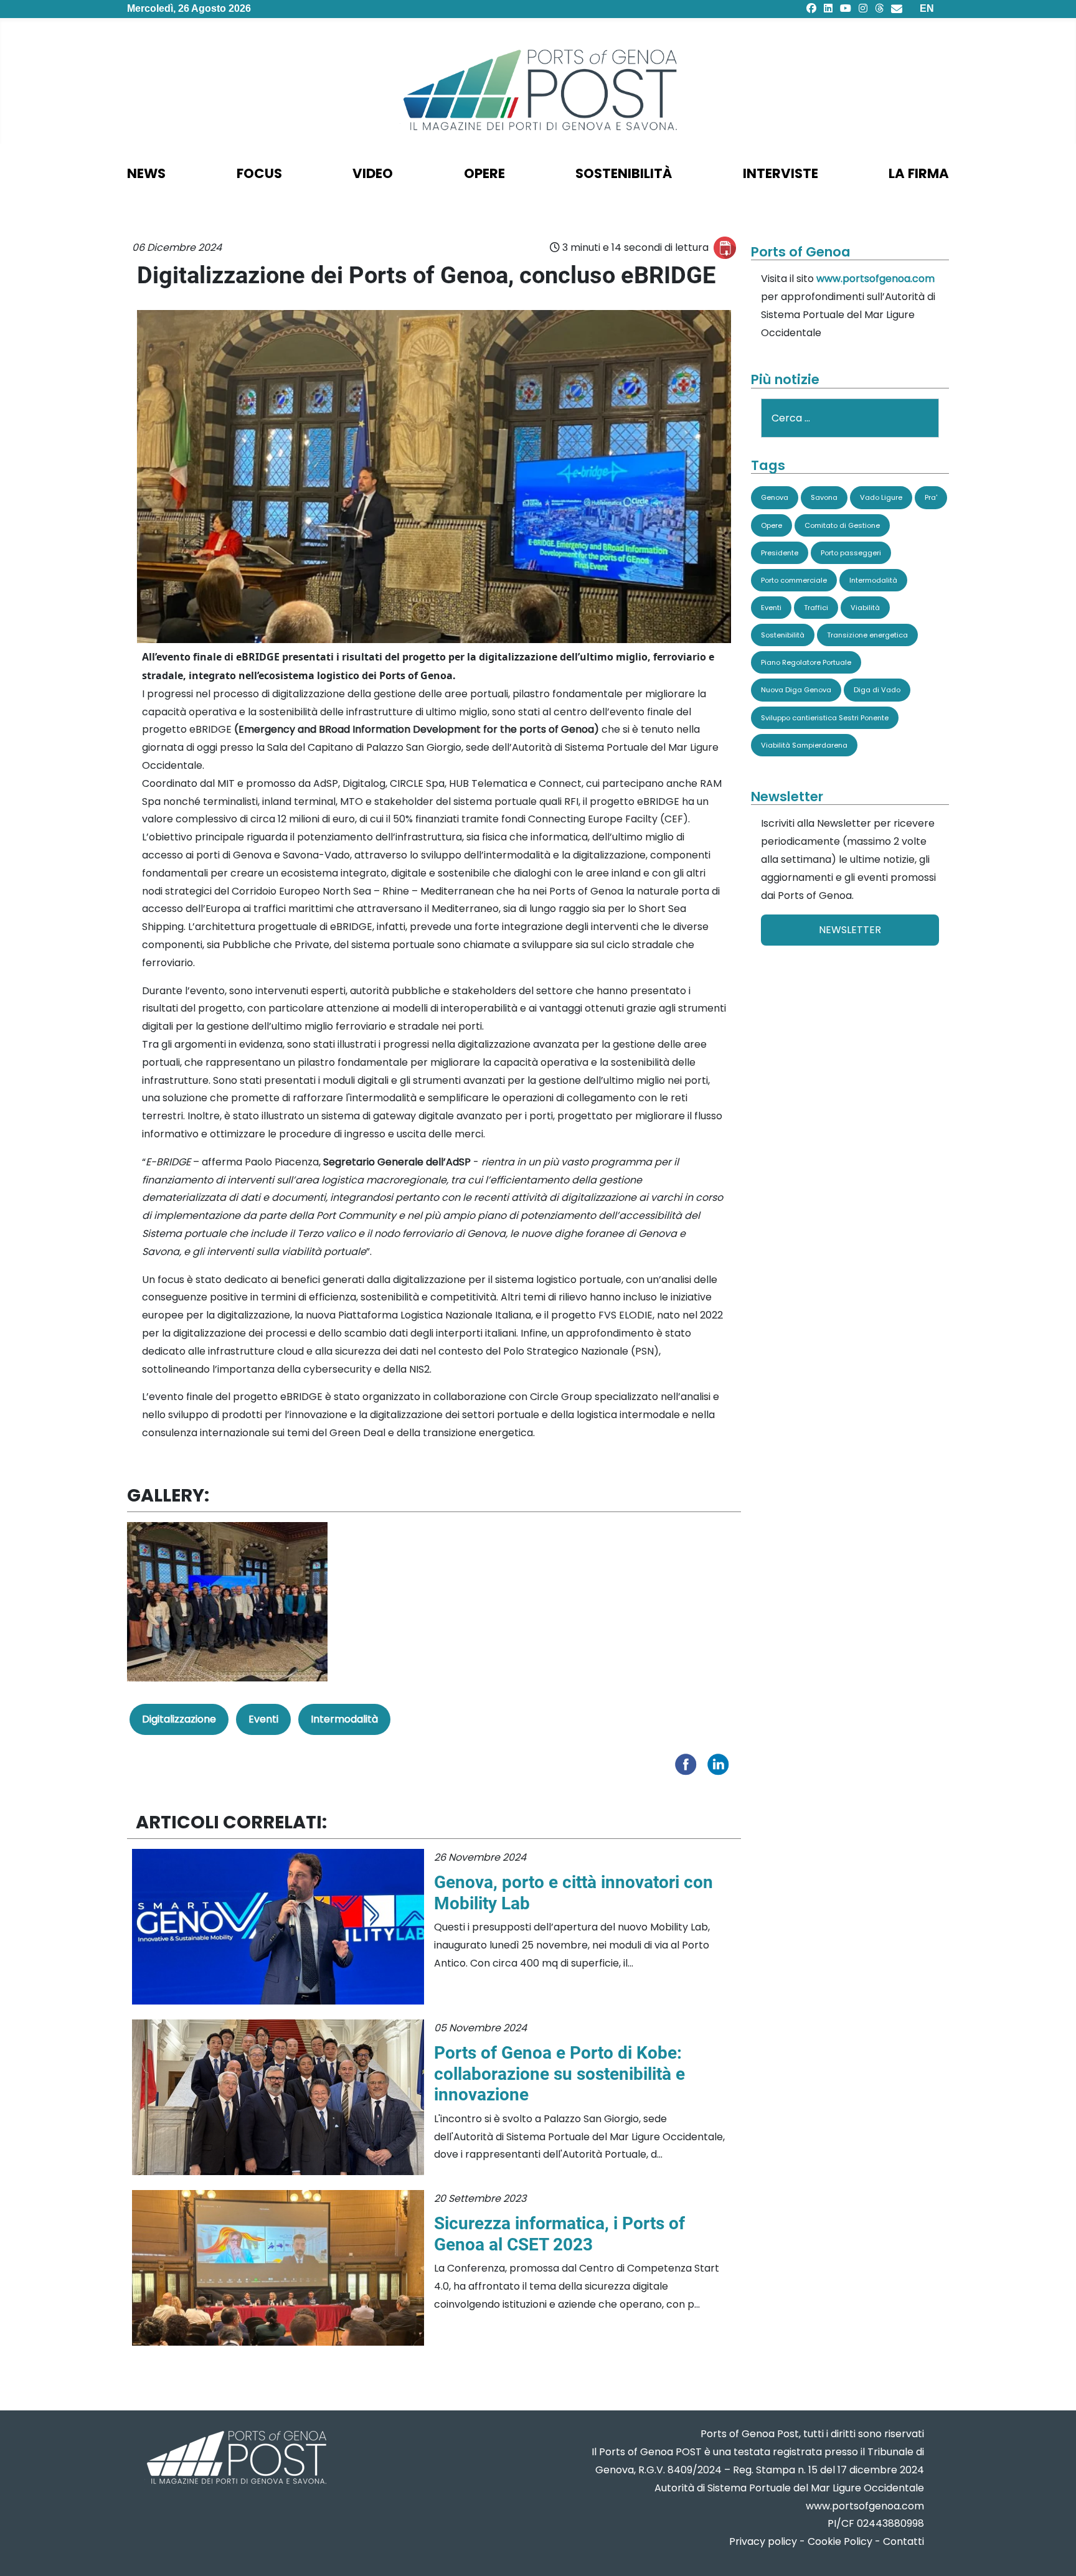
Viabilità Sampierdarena (804, 745)
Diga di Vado (877, 690)
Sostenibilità (783, 635)
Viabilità (865, 608)
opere (484, 173)
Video (373, 173)
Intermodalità (344, 1719)
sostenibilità (624, 173)
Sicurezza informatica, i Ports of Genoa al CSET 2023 (559, 2234)
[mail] (897, 8)
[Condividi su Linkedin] (721, 1764)
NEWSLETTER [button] (850, 930)
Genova (775, 497)
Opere (772, 525)
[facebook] (811, 8)
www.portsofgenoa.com (875, 279)
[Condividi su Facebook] (689, 1764)
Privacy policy (763, 2541)
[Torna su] (1054, 2551)
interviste (781, 173)
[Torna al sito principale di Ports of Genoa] (235, 2459)
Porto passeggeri (851, 553)
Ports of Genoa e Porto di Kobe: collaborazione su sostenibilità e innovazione (559, 2074)
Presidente (780, 553)
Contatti (904, 2541)
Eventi (263, 1719)
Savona (824, 497)
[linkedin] (828, 8)
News (146, 173)
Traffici (816, 608)
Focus (259, 173)
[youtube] (846, 8)
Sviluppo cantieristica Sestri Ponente (825, 718)
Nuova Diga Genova (796, 690)
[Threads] (879, 8)
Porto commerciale (794, 580)
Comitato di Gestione (842, 525)
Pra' (931, 497)
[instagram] (863, 8)
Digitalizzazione (179, 1719)
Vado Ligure (881, 497)
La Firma (919, 173)
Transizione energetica (867, 635)
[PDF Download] (725, 248)
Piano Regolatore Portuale (806, 662)
